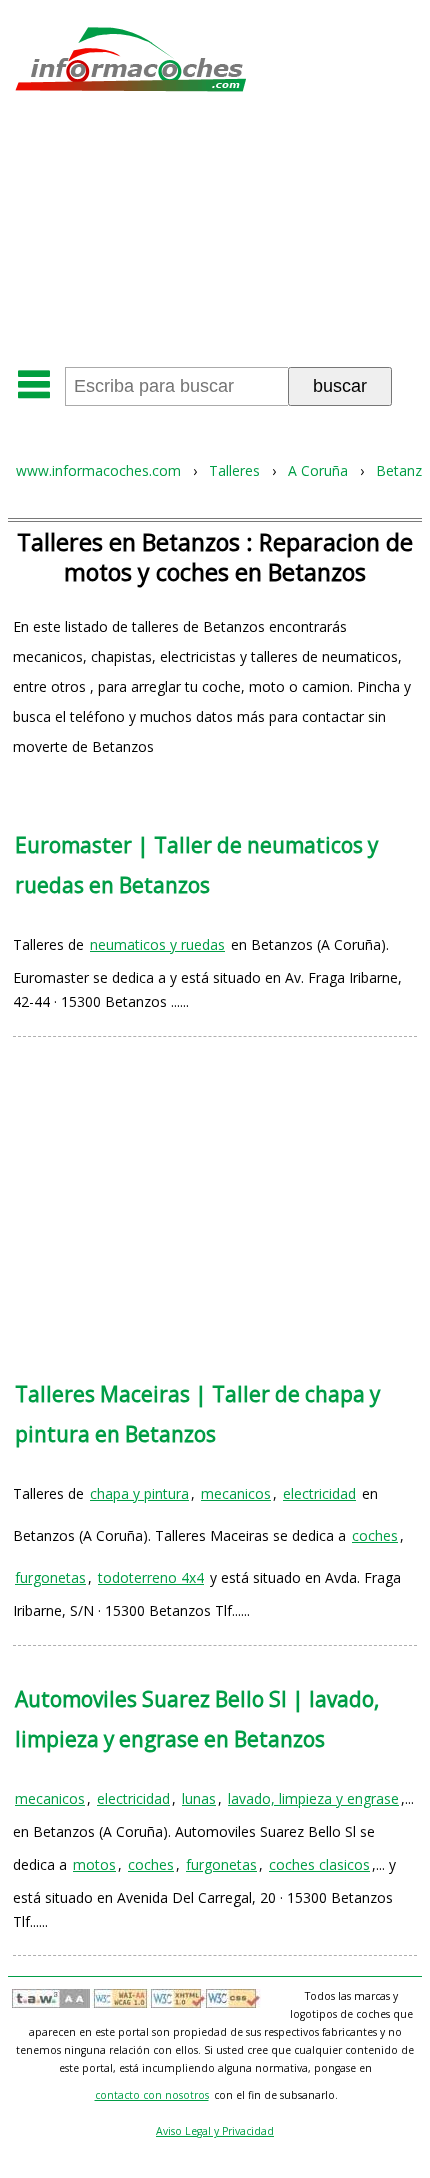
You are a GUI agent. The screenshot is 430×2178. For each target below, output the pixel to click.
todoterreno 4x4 (151, 1577)
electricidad (319, 1493)
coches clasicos (319, 1864)
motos (94, 1864)
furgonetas (50, 1577)
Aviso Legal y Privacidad (215, 2131)
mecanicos (236, 1493)
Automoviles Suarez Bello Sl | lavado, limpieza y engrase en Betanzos (197, 1719)
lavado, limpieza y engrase (313, 1798)
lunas (199, 1798)
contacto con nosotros (152, 2095)
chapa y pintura (139, 1493)
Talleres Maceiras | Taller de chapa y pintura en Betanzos (197, 1414)
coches (375, 1535)
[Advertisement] (215, 236)
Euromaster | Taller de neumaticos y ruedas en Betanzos (196, 865)
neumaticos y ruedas (157, 944)
